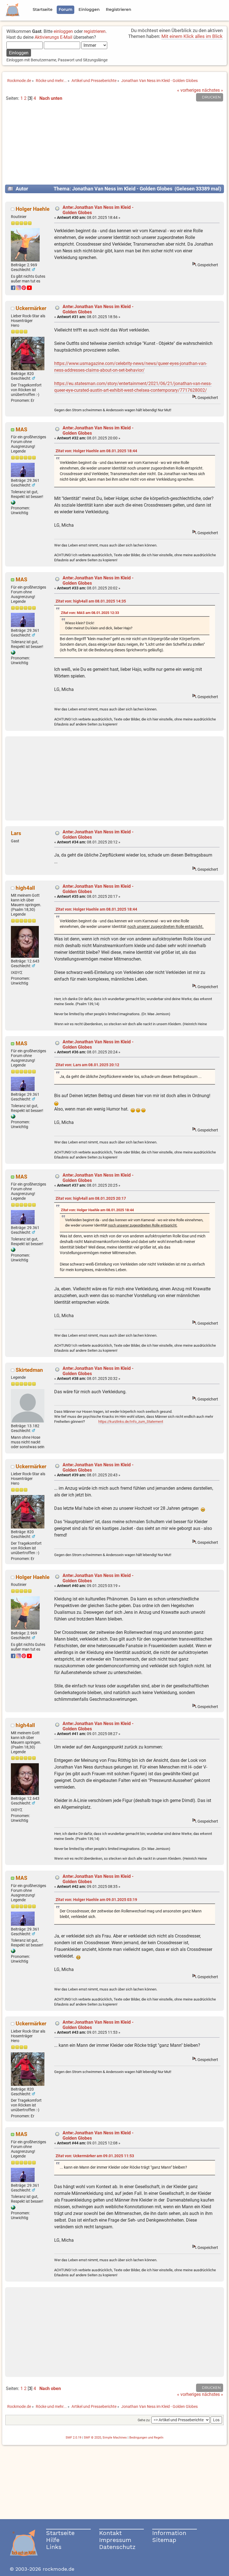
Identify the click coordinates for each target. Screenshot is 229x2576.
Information (169, 2533)
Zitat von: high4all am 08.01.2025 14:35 (91, 601)
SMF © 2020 (92, 2438)
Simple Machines (115, 2438)
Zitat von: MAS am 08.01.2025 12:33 (90, 613)
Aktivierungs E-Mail (53, 37)
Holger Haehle (33, 209)
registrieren (95, 31)
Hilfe (53, 2540)
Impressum (115, 2540)
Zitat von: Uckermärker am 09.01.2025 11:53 (95, 2156)
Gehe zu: (144, 2420)
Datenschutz (117, 2547)
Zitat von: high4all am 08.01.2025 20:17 (91, 1198)
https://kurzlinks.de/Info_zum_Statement (131, 1422)
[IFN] (13, 503)
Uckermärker (31, 308)
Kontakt (110, 2533)
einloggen (63, 31)
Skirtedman (29, 1370)
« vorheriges (189, 90)
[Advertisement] (115, 145)
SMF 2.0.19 (73, 2438)
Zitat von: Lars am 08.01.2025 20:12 (87, 1065)
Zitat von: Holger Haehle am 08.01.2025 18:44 (96, 451)
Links (54, 2547)
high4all (25, 888)
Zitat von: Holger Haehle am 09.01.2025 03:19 (96, 1900)
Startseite (60, 2533)
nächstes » (213, 90)
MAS (22, 430)
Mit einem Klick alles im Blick (192, 36)
